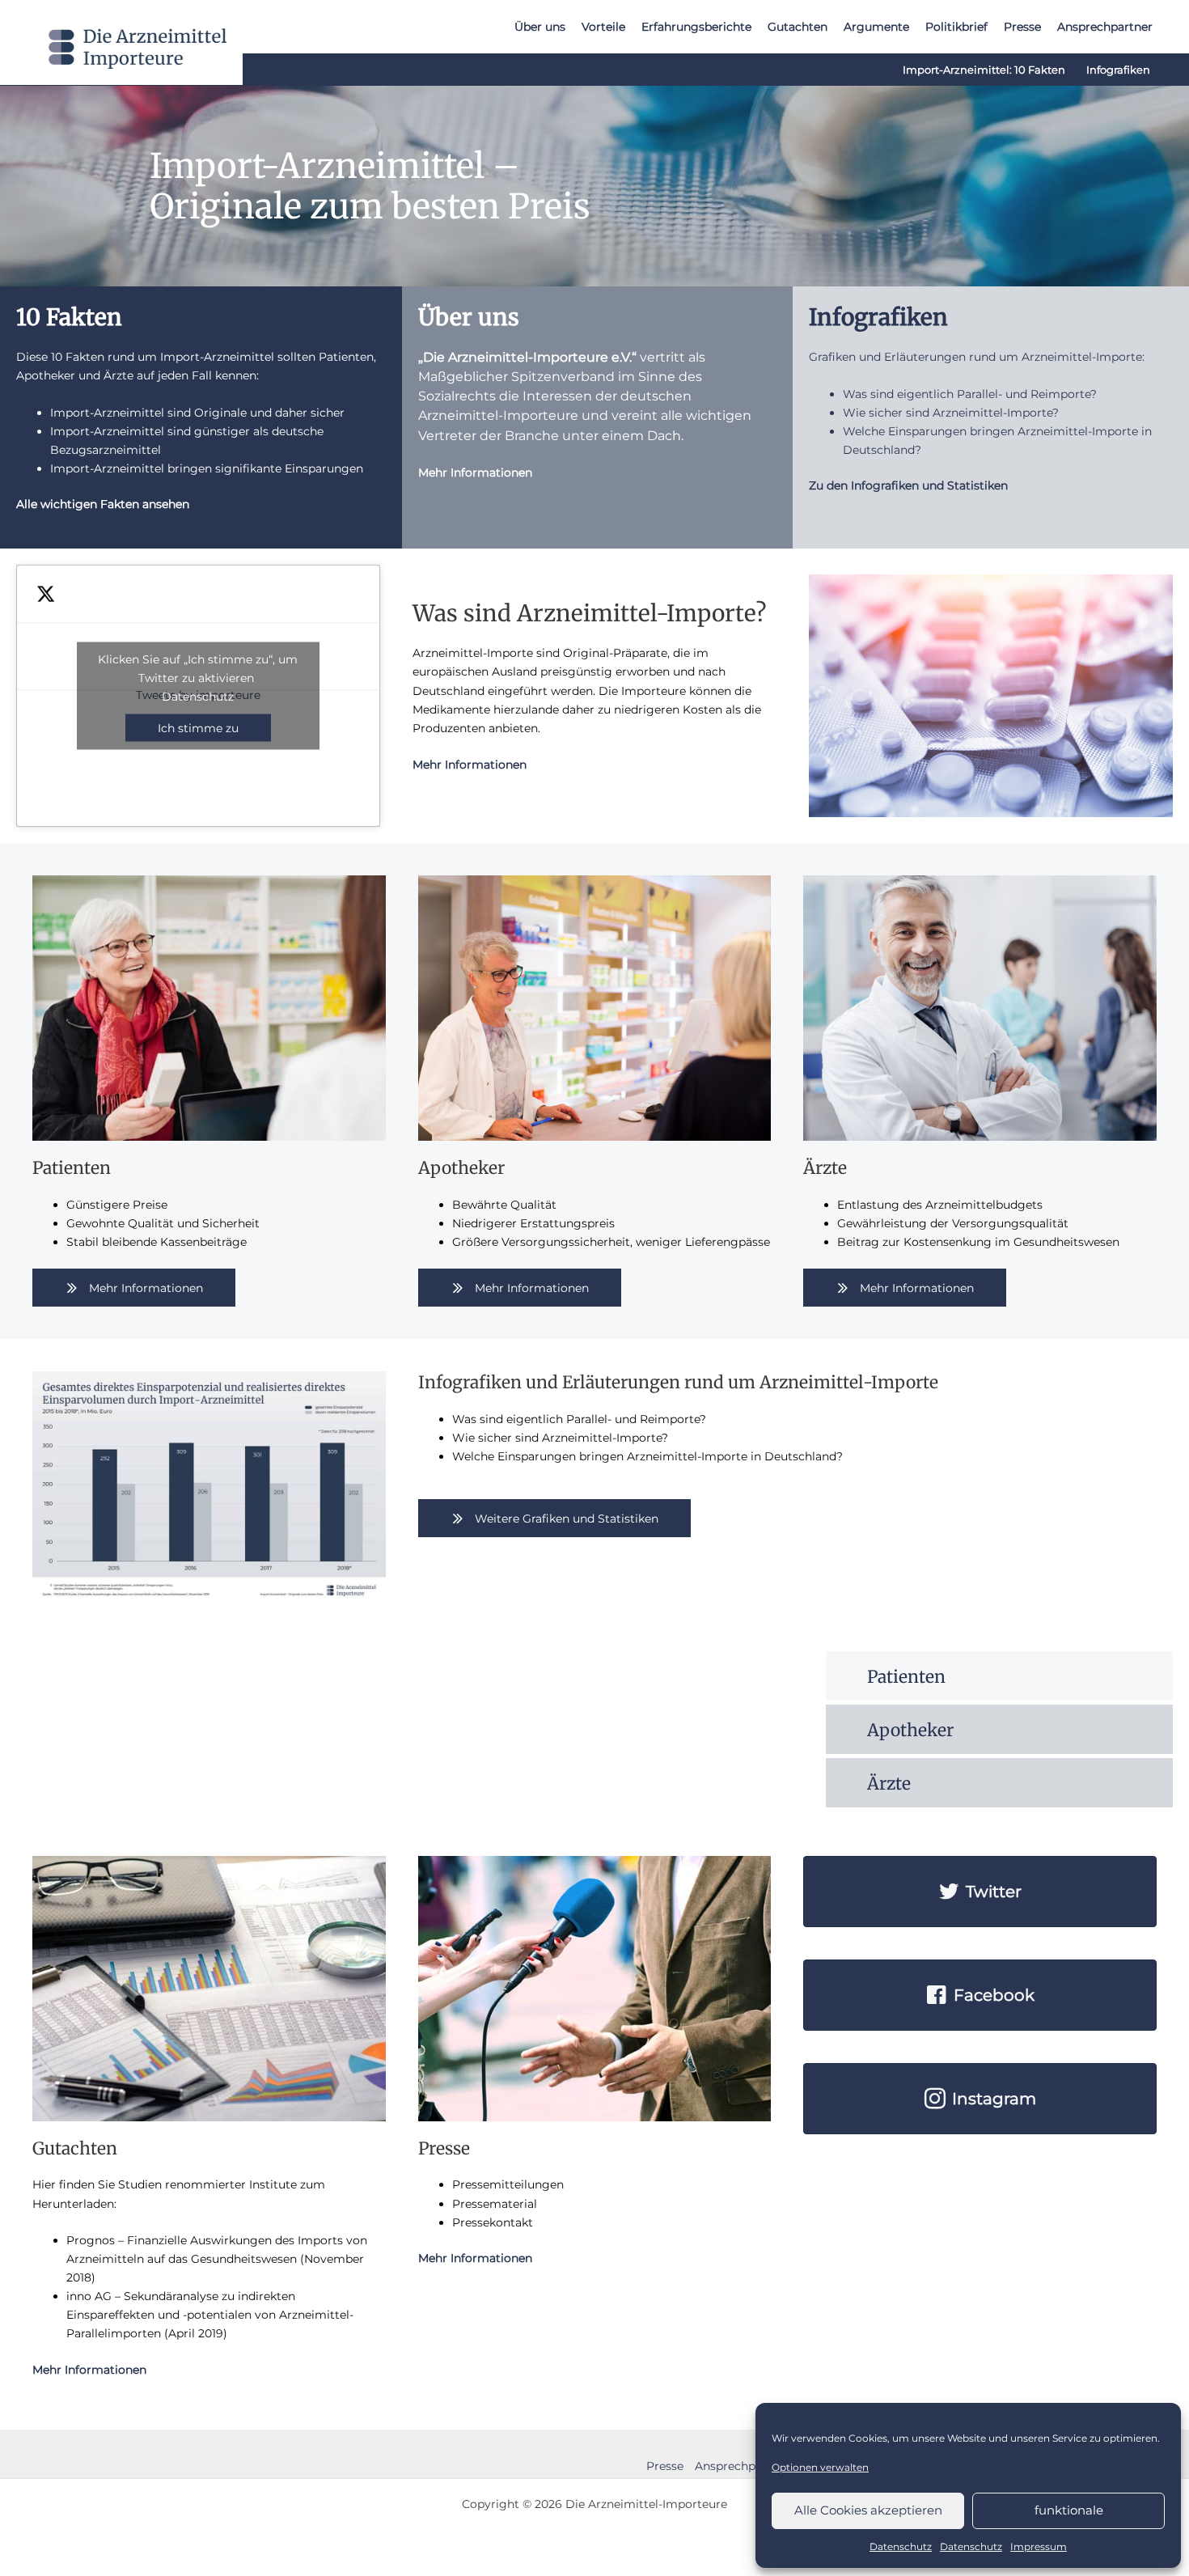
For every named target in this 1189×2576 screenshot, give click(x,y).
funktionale (1069, 2510)
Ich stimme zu (198, 727)
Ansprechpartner (743, 2466)
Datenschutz (901, 2546)
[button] (134, 1288)
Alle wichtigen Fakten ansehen (103, 504)
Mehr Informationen (475, 472)
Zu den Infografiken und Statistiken (908, 485)
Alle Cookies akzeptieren (868, 2510)
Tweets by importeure (198, 693)
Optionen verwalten (820, 2467)
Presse (665, 2466)
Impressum (1039, 2546)
